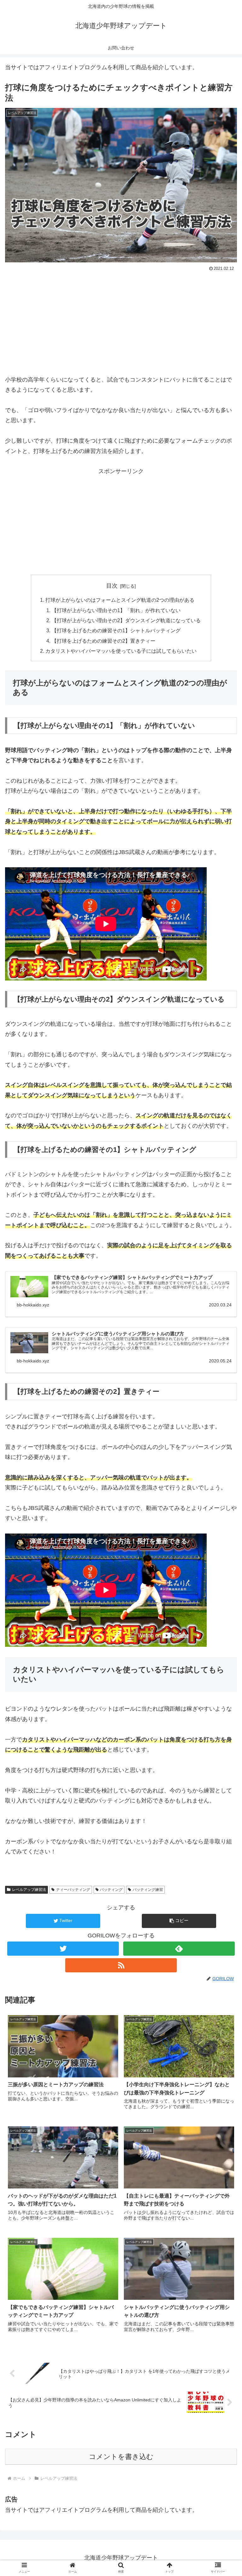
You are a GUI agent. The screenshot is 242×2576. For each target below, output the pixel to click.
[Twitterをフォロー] (63, 1949)
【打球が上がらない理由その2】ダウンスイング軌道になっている (126, 620)
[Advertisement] (121, 320)
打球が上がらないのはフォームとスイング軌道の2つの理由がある (120, 600)
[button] (179, 1921)
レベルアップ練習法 (29, 1890)
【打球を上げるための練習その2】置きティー (104, 641)
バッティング (111, 1890)
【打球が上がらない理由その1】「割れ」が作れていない (116, 610)
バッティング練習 (148, 1890)
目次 (112, 586)
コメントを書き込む (121, 2457)
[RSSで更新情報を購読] (121, 1965)
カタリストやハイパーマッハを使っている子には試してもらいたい (121, 651)
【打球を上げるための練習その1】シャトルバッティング (116, 630)
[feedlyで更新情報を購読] (179, 1949)
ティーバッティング (73, 1890)
